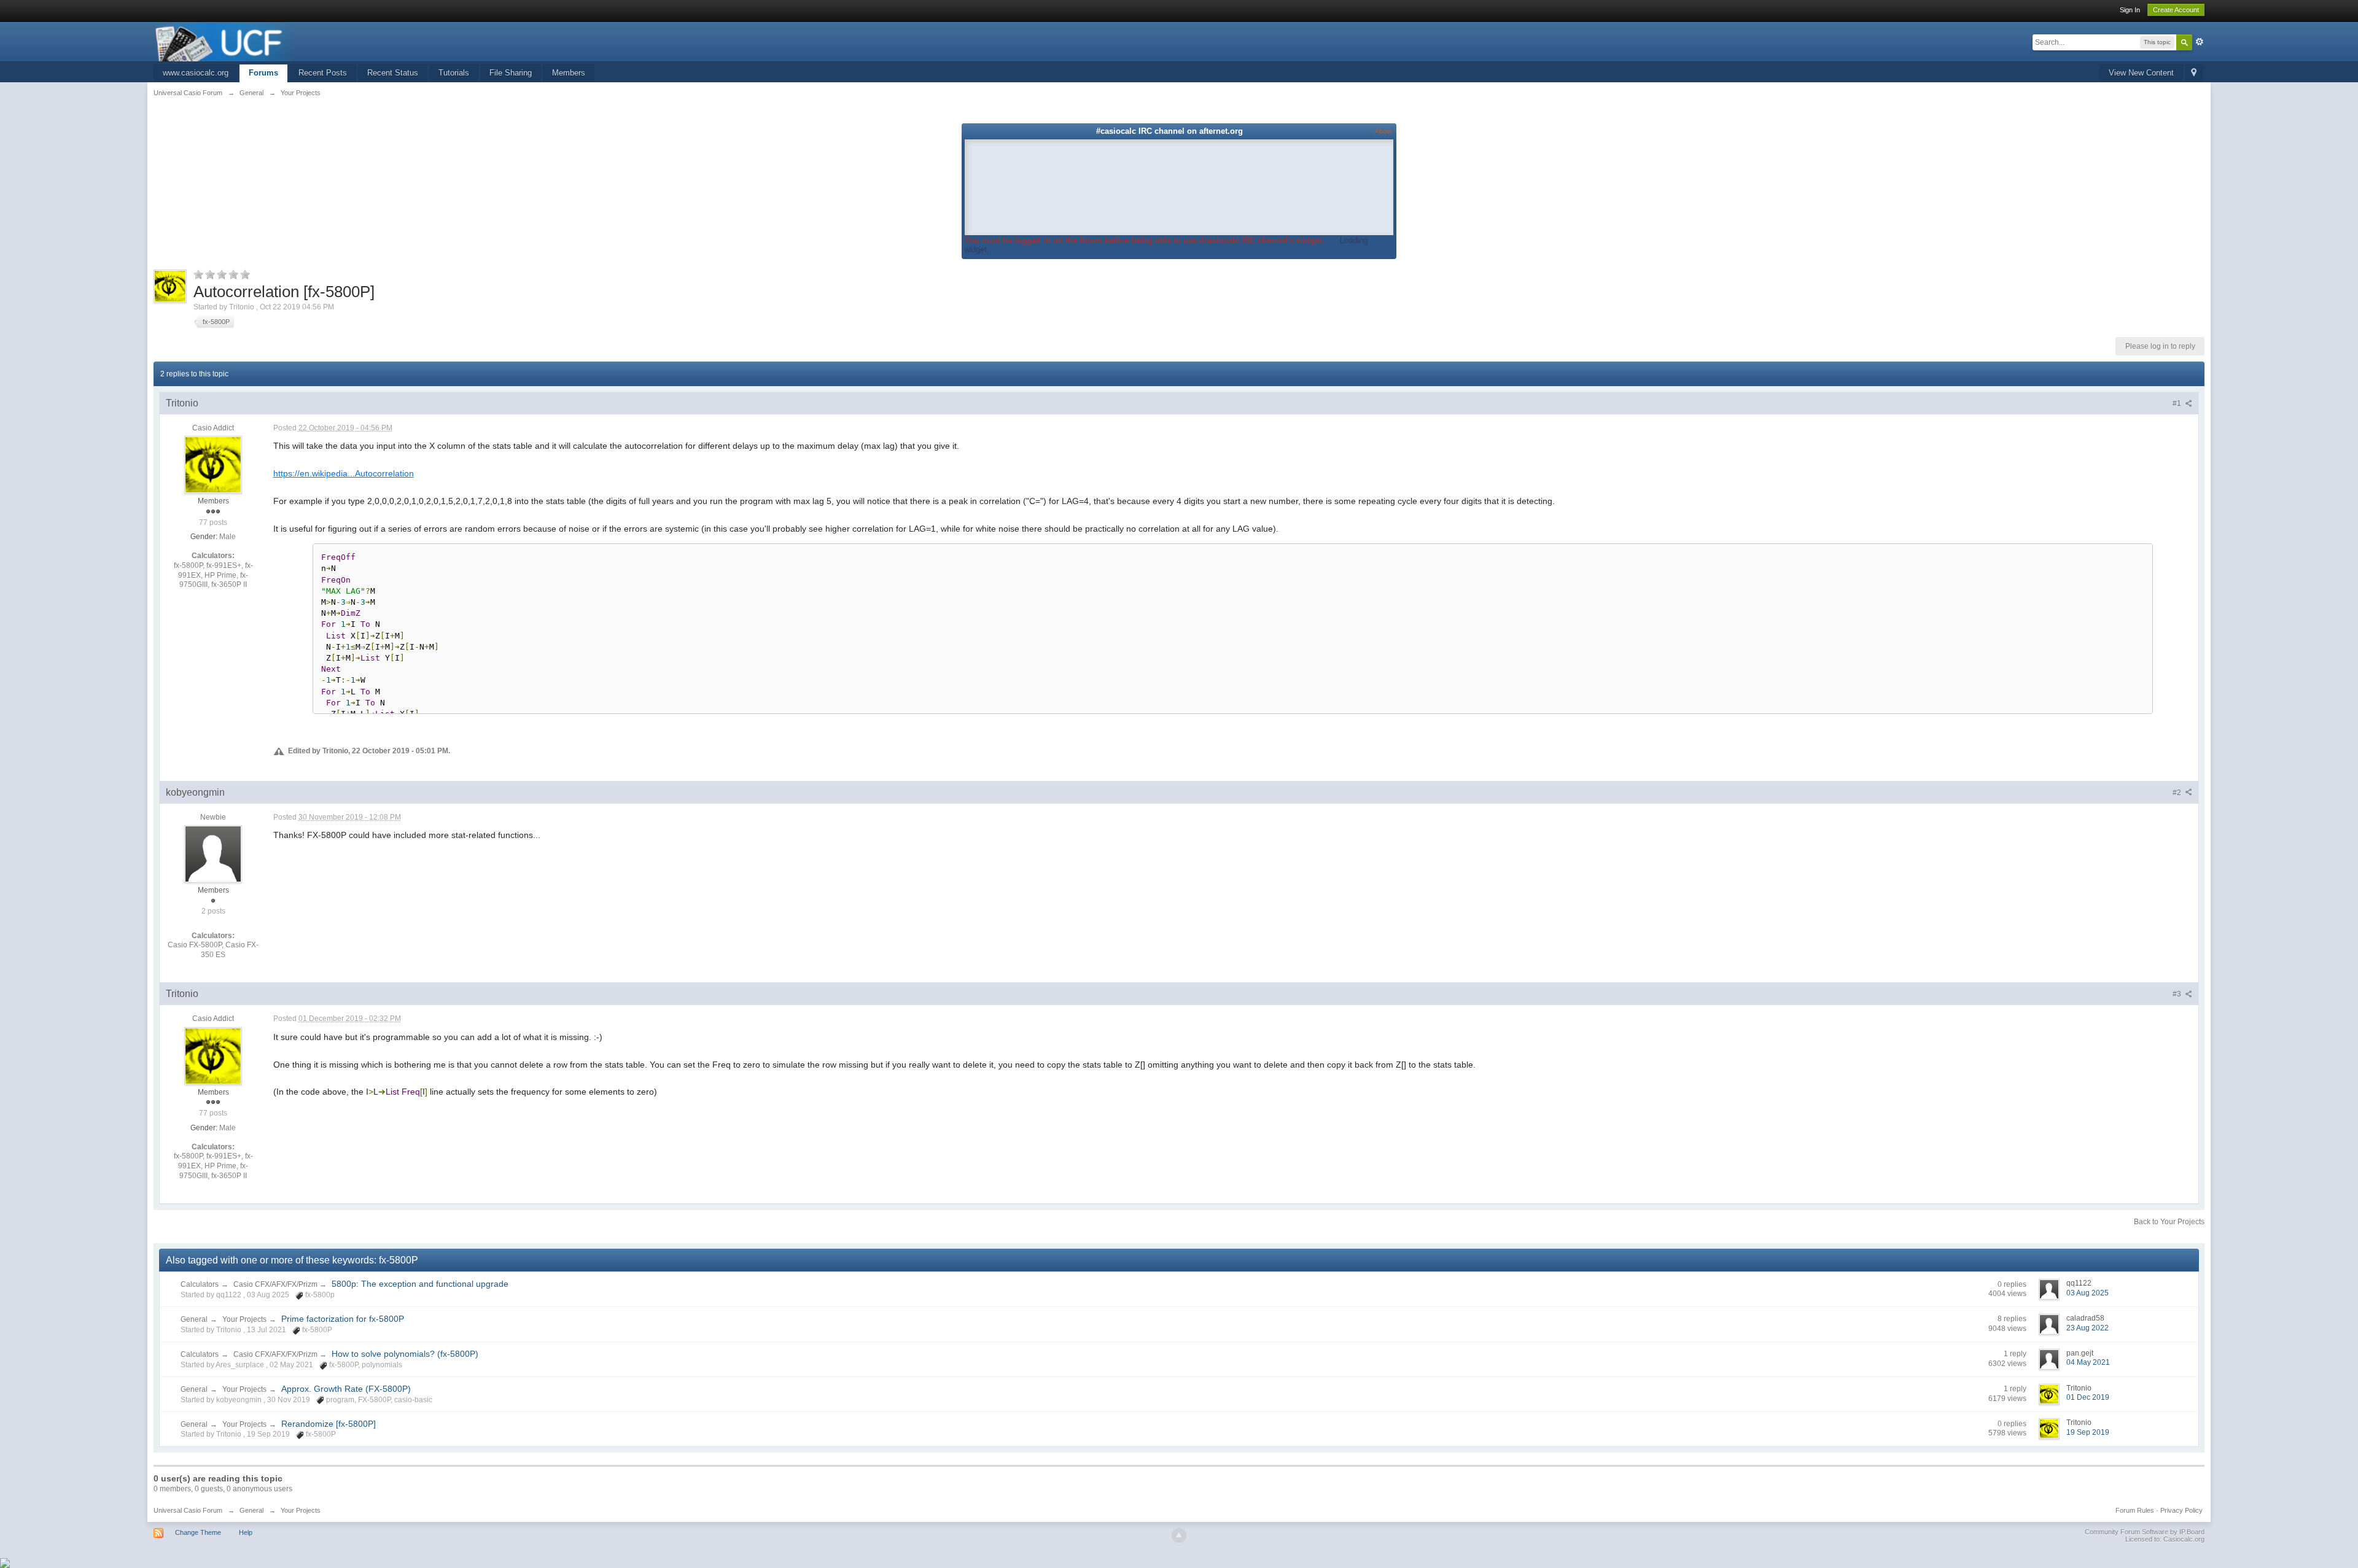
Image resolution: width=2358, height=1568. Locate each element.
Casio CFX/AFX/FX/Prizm (276, 1284)
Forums (263, 73)
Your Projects (244, 1319)
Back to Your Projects (2169, 1222)
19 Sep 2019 (2088, 1432)
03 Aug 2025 (2088, 1293)
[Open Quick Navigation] (2194, 73)
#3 (2178, 994)
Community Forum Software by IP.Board (2145, 1532)
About (1383, 131)
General (194, 1319)
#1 (2178, 403)
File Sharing (511, 73)
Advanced (2200, 42)
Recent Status (393, 73)
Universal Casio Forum (188, 1510)
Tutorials (454, 73)
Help (246, 1532)
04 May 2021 (2088, 1362)
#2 (2178, 793)
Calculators (200, 1284)
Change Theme (198, 1532)
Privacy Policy (2181, 1510)
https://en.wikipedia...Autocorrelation (344, 473)
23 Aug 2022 (2088, 1328)
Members (569, 73)
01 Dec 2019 (2088, 1397)
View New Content (2141, 73)
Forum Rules (2135, 1510)
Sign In (2130, 10)
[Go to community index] (225, 41)
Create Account (2176, 10)
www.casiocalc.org (196, 73)
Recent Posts (323, 73)
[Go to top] (1179, 1535)
